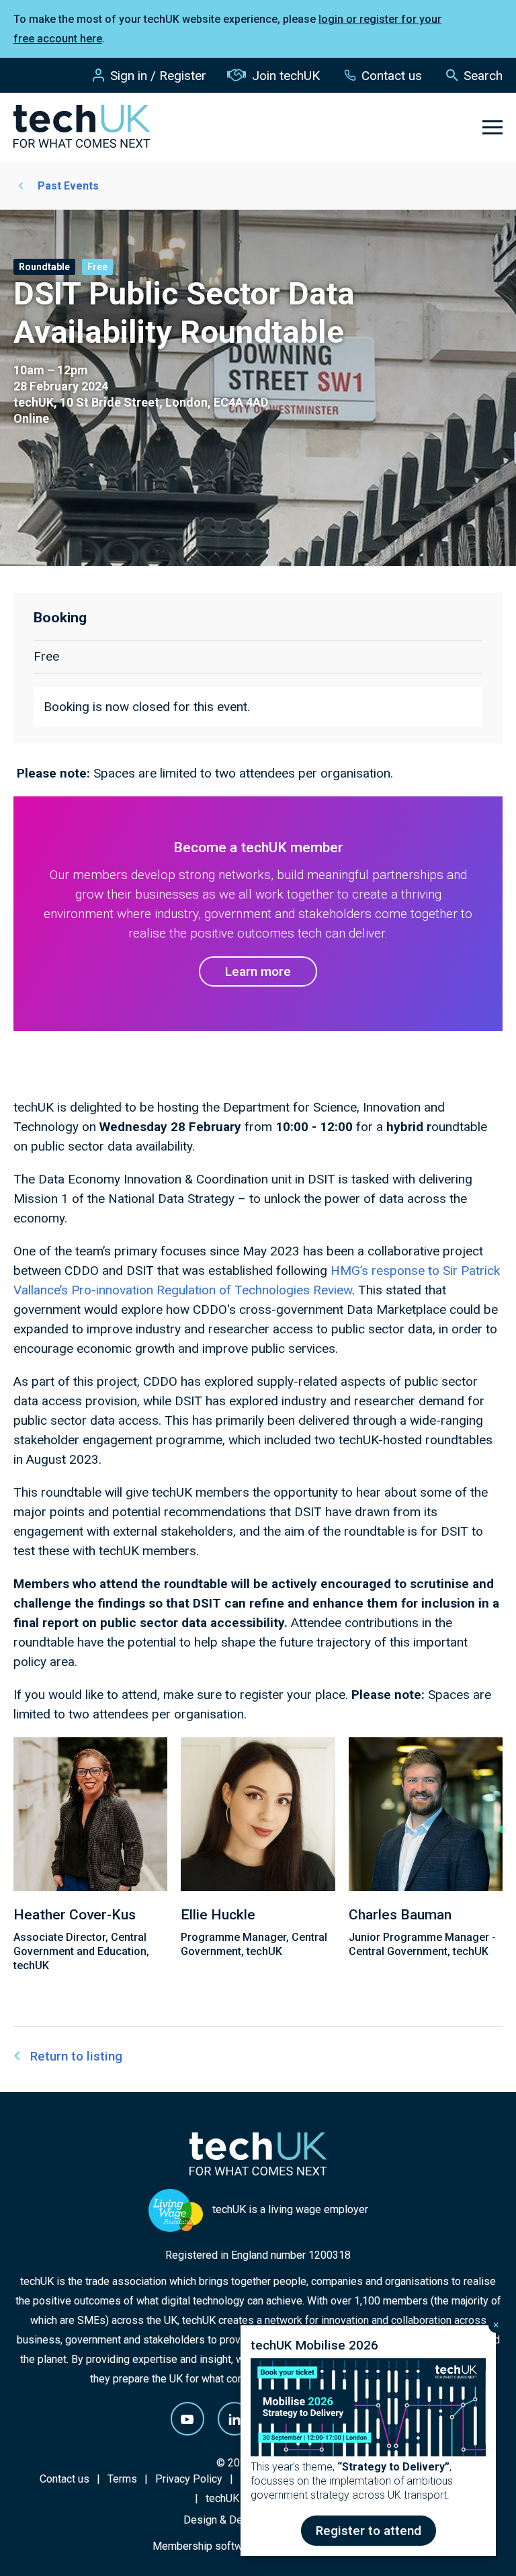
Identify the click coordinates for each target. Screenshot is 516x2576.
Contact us (392, 76)
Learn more (258, 971)
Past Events (68, 186)
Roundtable (44, 267)
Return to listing (76, 2056)
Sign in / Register (158, 76)
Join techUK (286, 76)
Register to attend (369, 2531)
